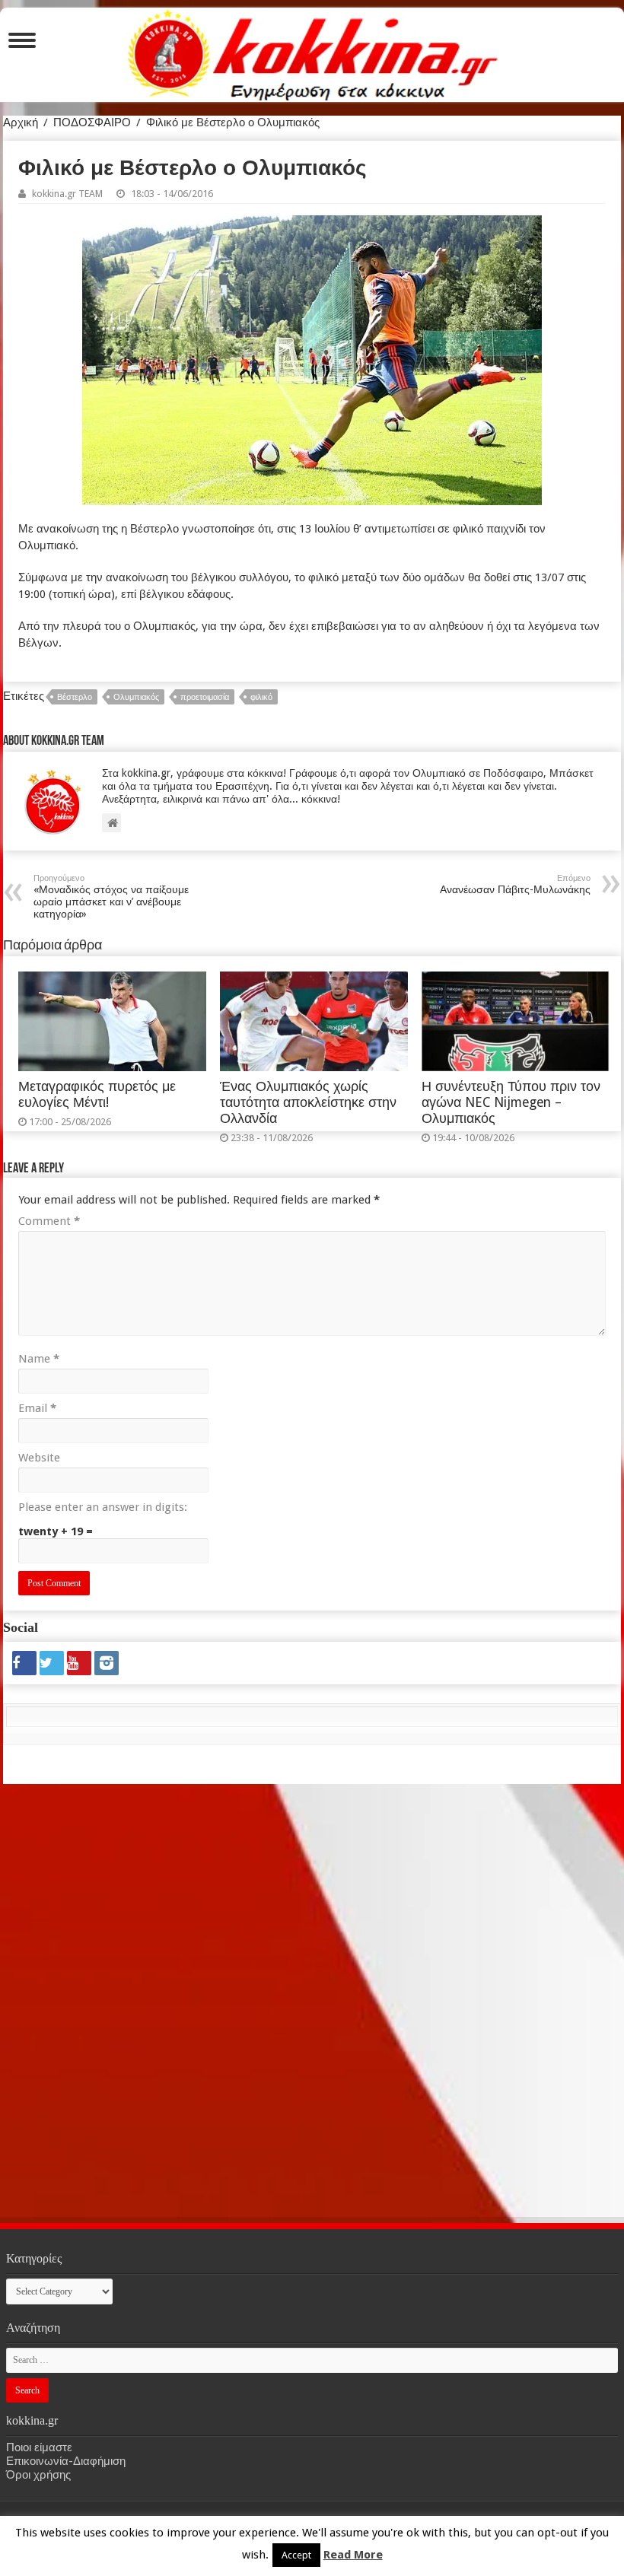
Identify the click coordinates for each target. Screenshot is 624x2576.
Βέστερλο (75, 697)
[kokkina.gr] (313, 52)
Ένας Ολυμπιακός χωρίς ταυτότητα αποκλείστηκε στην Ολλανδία (308, 1102)
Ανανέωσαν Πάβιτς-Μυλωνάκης (515, 884)
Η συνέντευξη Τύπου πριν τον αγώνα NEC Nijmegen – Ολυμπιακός (511, 1102)
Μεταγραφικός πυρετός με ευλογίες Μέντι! (97, 1094)
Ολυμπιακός (136, 697)
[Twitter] (52, 1663)
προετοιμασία (205, 697)
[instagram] (107, 1663)
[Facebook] (24, 1663)
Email (37, 1408)
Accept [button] (296, 2555)
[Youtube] (79, 1663)
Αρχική (21, 122)
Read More (353, 2555)
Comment (49, 1221)
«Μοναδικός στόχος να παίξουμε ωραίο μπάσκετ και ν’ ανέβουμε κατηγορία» (111, 897)
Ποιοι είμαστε (39, 2447)
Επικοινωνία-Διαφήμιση (66, 2461)
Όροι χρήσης (38, 2475)
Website (39, 1458)
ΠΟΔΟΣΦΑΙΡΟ (92, 122)
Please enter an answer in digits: (103, 1507)
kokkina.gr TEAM (67, 194)
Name (39, 1359)
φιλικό (261, 697)
